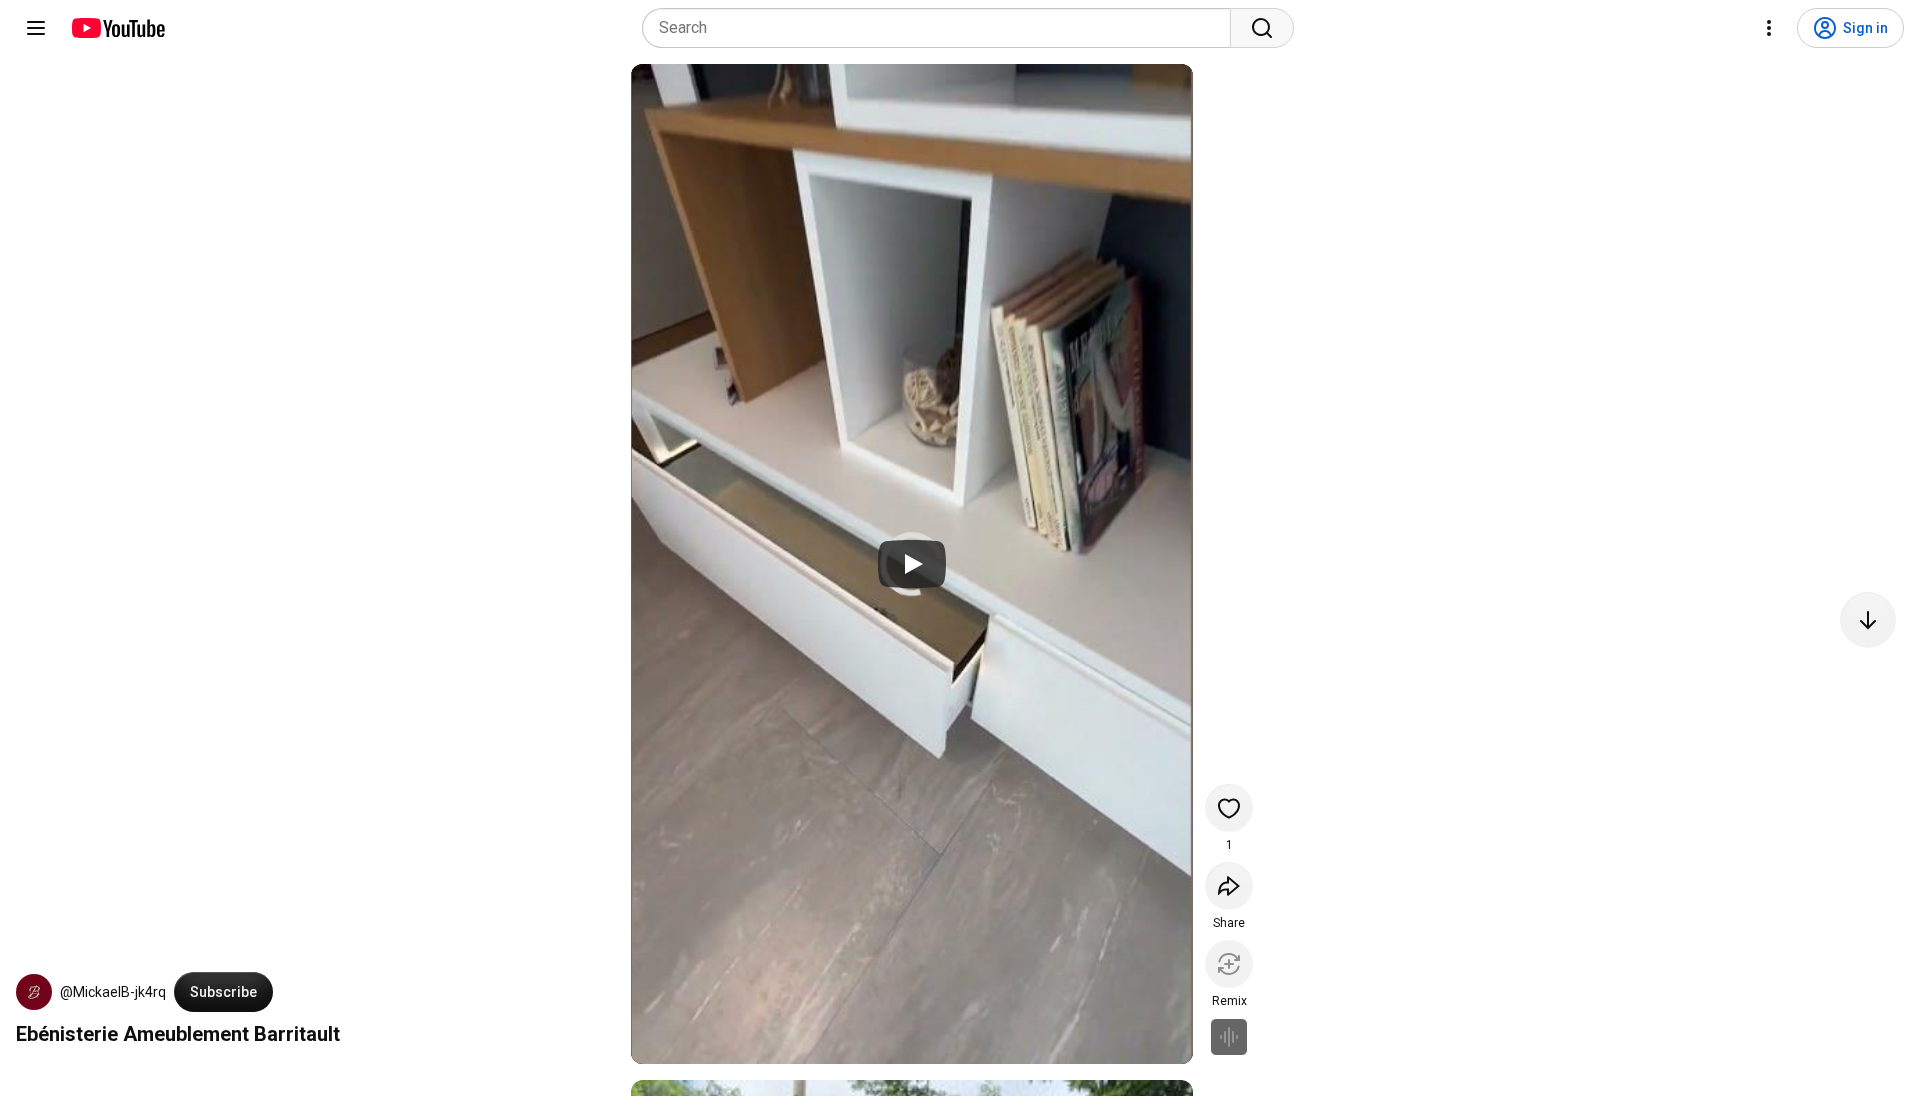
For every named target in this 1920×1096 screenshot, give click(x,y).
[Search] (1262, 28)
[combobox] (942, 28)
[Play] (912, 564)
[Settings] (1769, 28)
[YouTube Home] (117, 28)
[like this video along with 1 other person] (1229, 808)
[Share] (1229, 886)
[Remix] (1229, 964)
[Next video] (1868, 620)
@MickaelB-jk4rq (113, 992)
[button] (34, 992)
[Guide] (36, 28)
